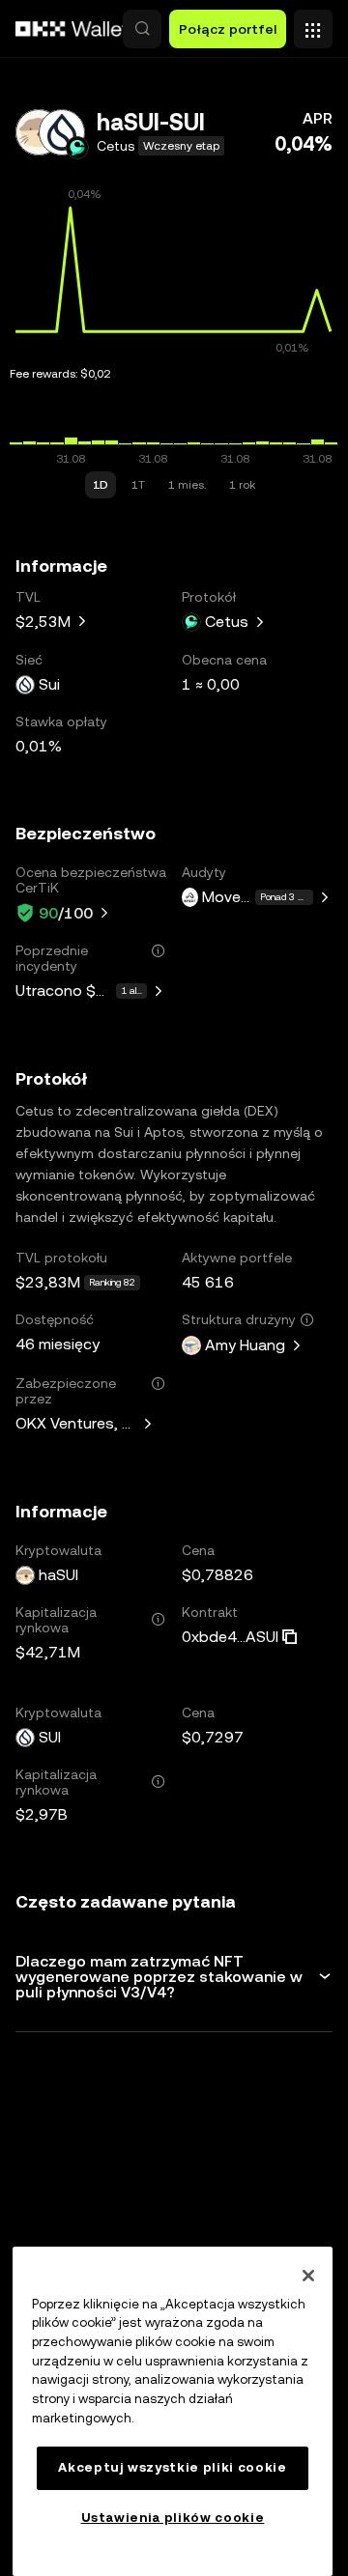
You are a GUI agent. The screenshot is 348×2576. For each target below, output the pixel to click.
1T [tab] (138, 485)
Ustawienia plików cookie (173, 2518)
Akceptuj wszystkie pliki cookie (172, 2467)
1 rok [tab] (242, 485)
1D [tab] (101, 485)
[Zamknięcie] (308, 2276)
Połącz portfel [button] (228, 29)
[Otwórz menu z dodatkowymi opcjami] (313, 24)
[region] (173, 2411)
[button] (142, 29)
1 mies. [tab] (187, 485)
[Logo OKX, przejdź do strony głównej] (72, 29)
